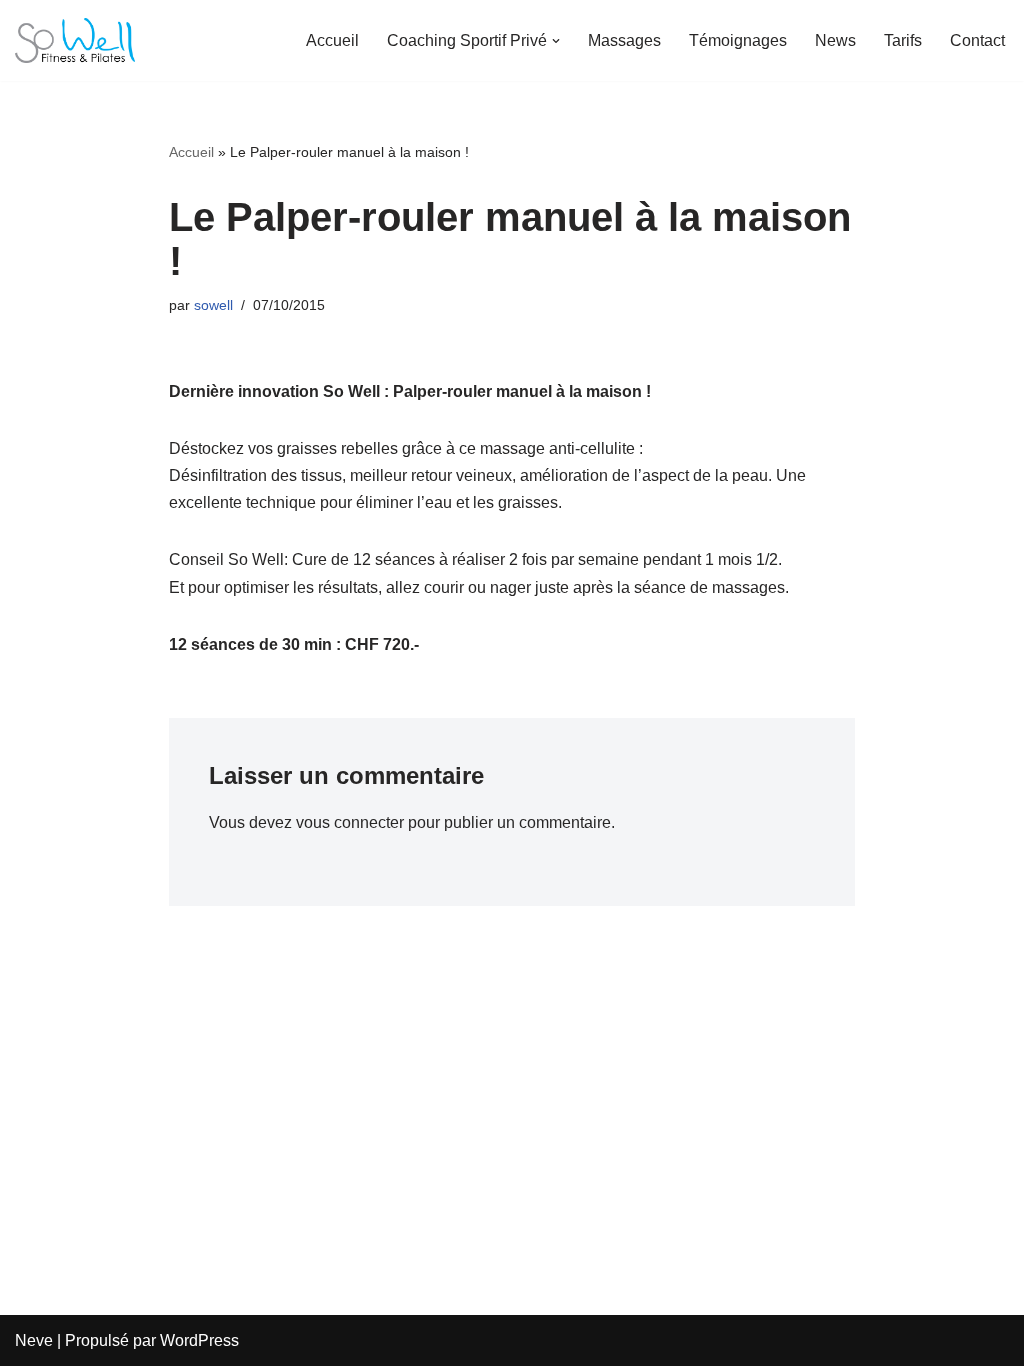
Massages (624, 40)
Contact (977, 40)
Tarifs (903, 40)
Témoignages (738, 40)
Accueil (332, 40)
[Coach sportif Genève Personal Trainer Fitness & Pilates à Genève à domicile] (75, 40)
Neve (34, 1340)
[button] (556, 41)
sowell (213, 305)
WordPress (199, 1340)
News (835, 40)
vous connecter (350, 822)
